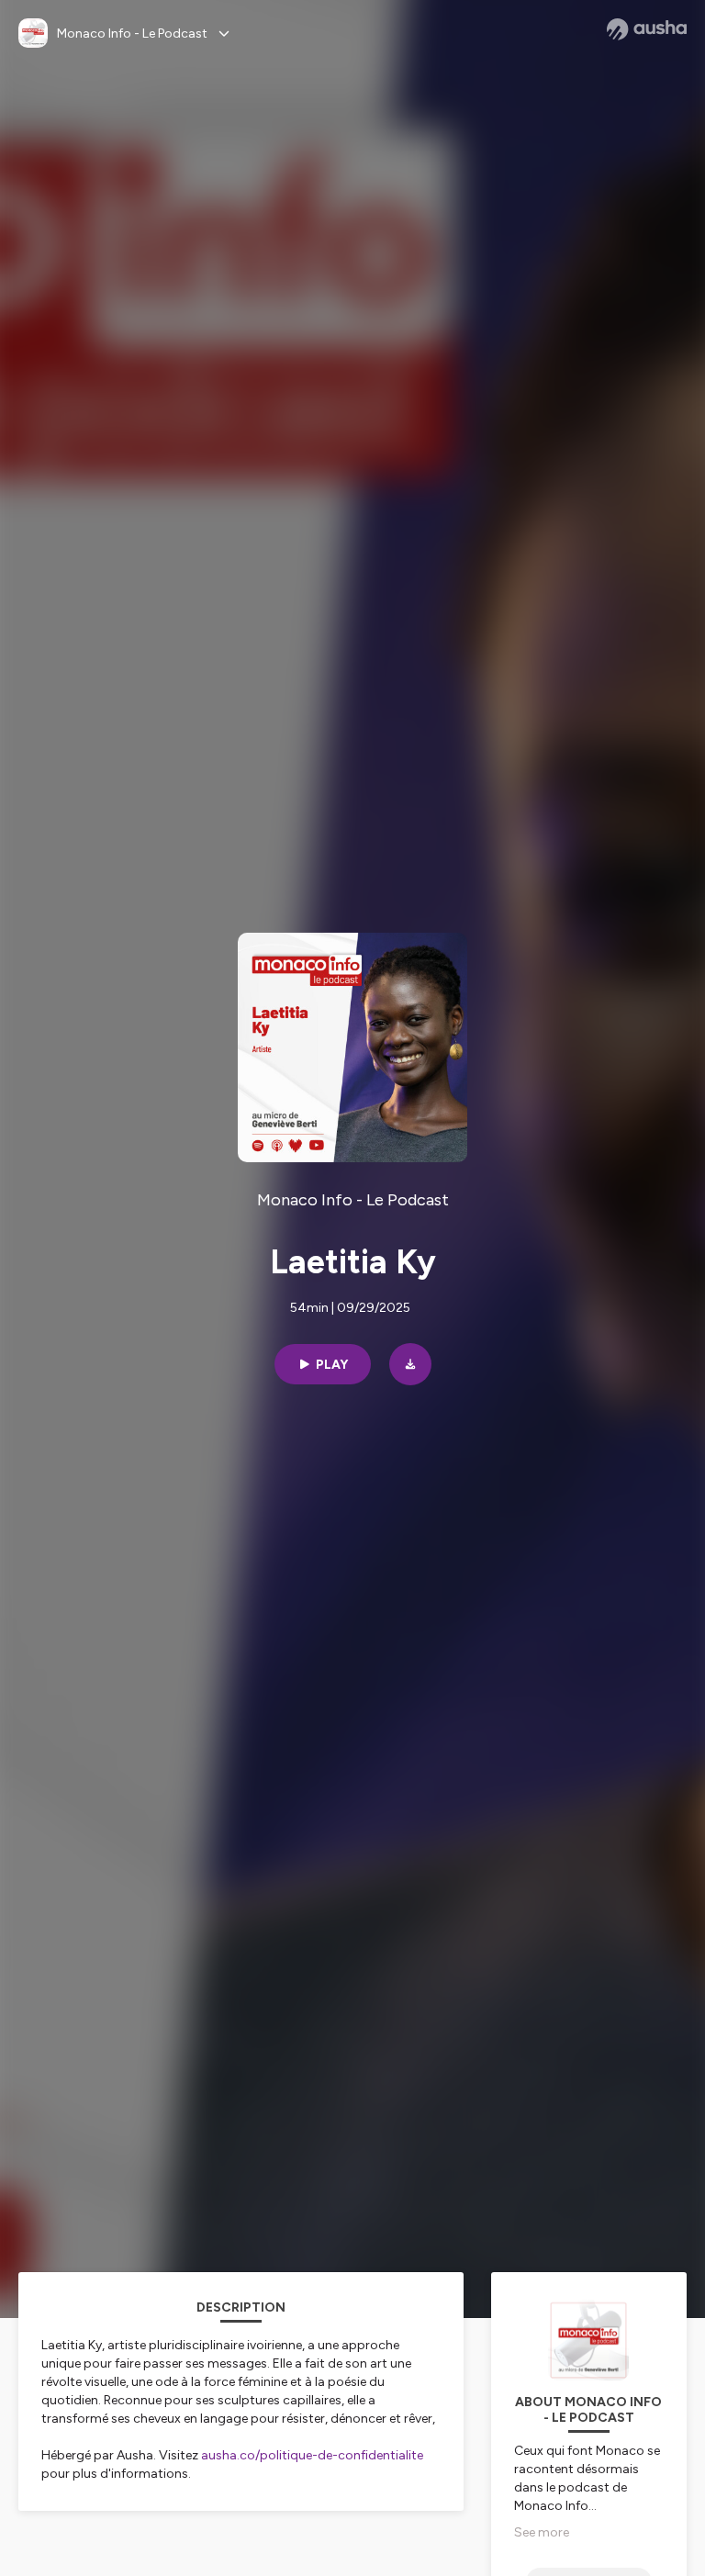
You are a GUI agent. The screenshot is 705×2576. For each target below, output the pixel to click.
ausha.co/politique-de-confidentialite (312, 2455)
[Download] (410, 1364)
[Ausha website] (647, 29)
